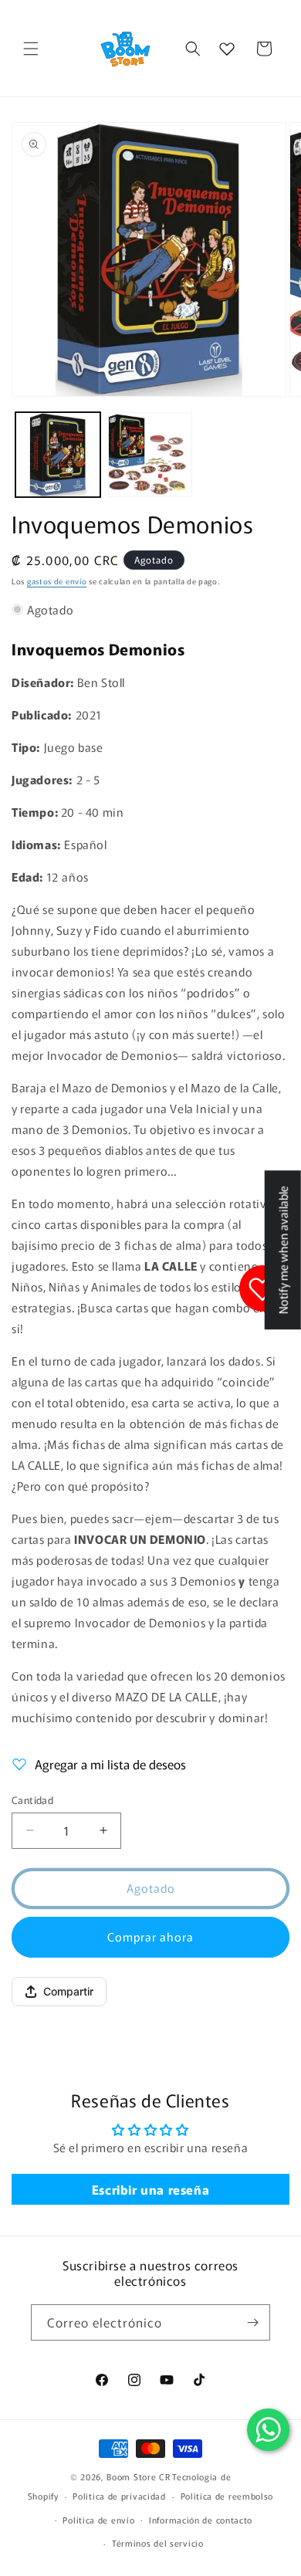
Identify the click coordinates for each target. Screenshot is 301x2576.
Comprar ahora (150, 1936)
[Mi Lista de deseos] (227, 49)
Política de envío (98, 2520)
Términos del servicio (158, 2543)
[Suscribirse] (252, 2322)
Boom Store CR (138, 2476)
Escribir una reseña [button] (150, 2189)
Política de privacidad (119, 2496)
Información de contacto (201, 2520)
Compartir (68, 1991)
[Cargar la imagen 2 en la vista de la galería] (150, 455)
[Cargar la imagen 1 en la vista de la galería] (58, 455)
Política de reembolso (227, 2496)
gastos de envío (57, 581)
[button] (31, 49)
